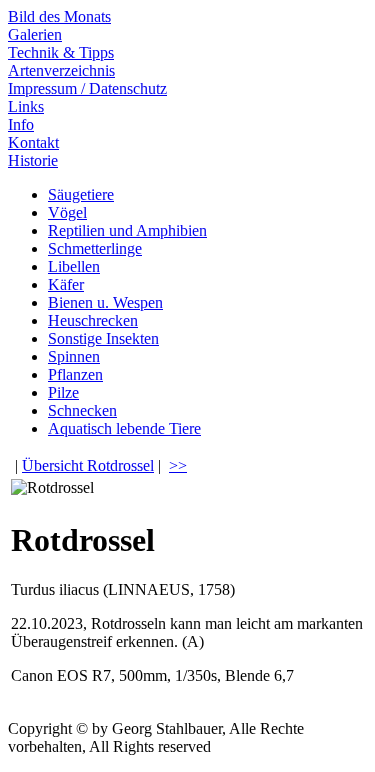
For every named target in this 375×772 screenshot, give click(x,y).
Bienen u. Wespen (105, 302)
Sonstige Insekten (103, 338)
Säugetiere (81, 194)
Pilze (63, 392)
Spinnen (74, 356)
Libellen (74, 266)
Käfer (66, 284)
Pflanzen (75, 374)
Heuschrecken (93, 320)
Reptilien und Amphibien (127, 230)
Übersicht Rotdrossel (88, 465)
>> (178, 465)
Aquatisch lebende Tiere (124, 428)
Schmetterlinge (95, 248)
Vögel (67, 212)
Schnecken (82, 410)
